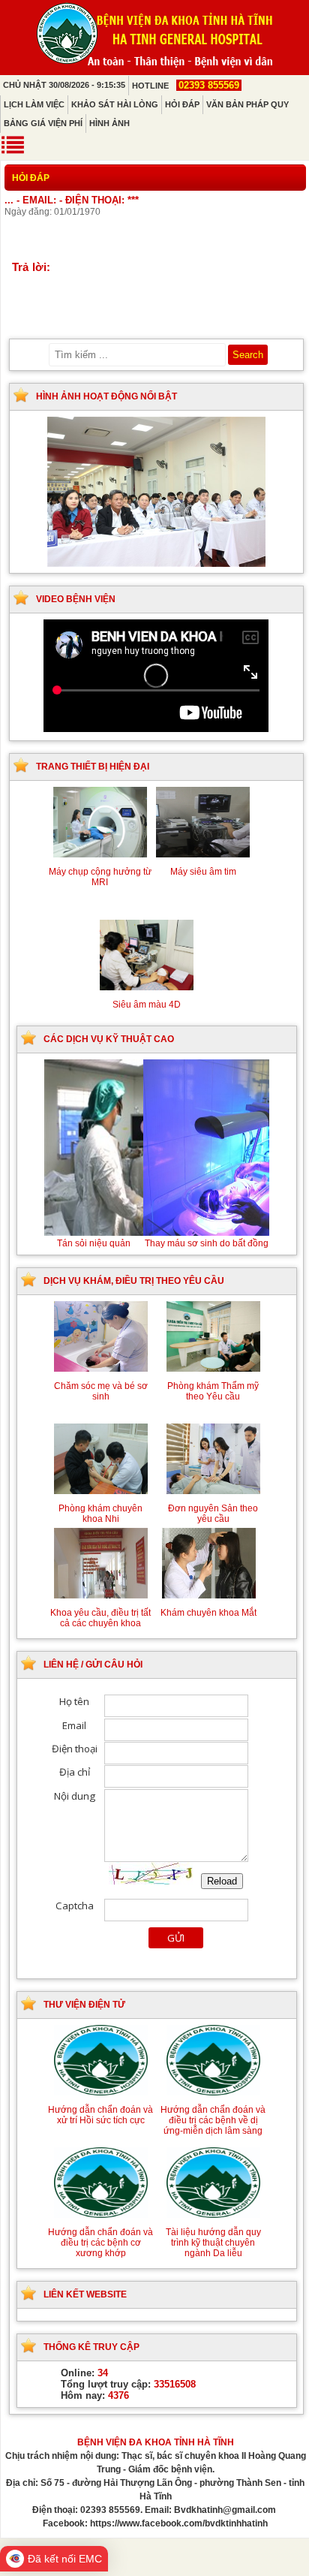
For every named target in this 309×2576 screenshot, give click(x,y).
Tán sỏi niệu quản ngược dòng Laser (157, 1243)
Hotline (186, 86)
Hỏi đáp (182, 104)
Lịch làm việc (34, 104)
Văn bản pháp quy (247, 104)
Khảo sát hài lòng (115, 104)
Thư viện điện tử (84, 2005)
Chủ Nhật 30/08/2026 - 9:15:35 (64, 85)
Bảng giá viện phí (43, 123)
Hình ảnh (109, 123)
